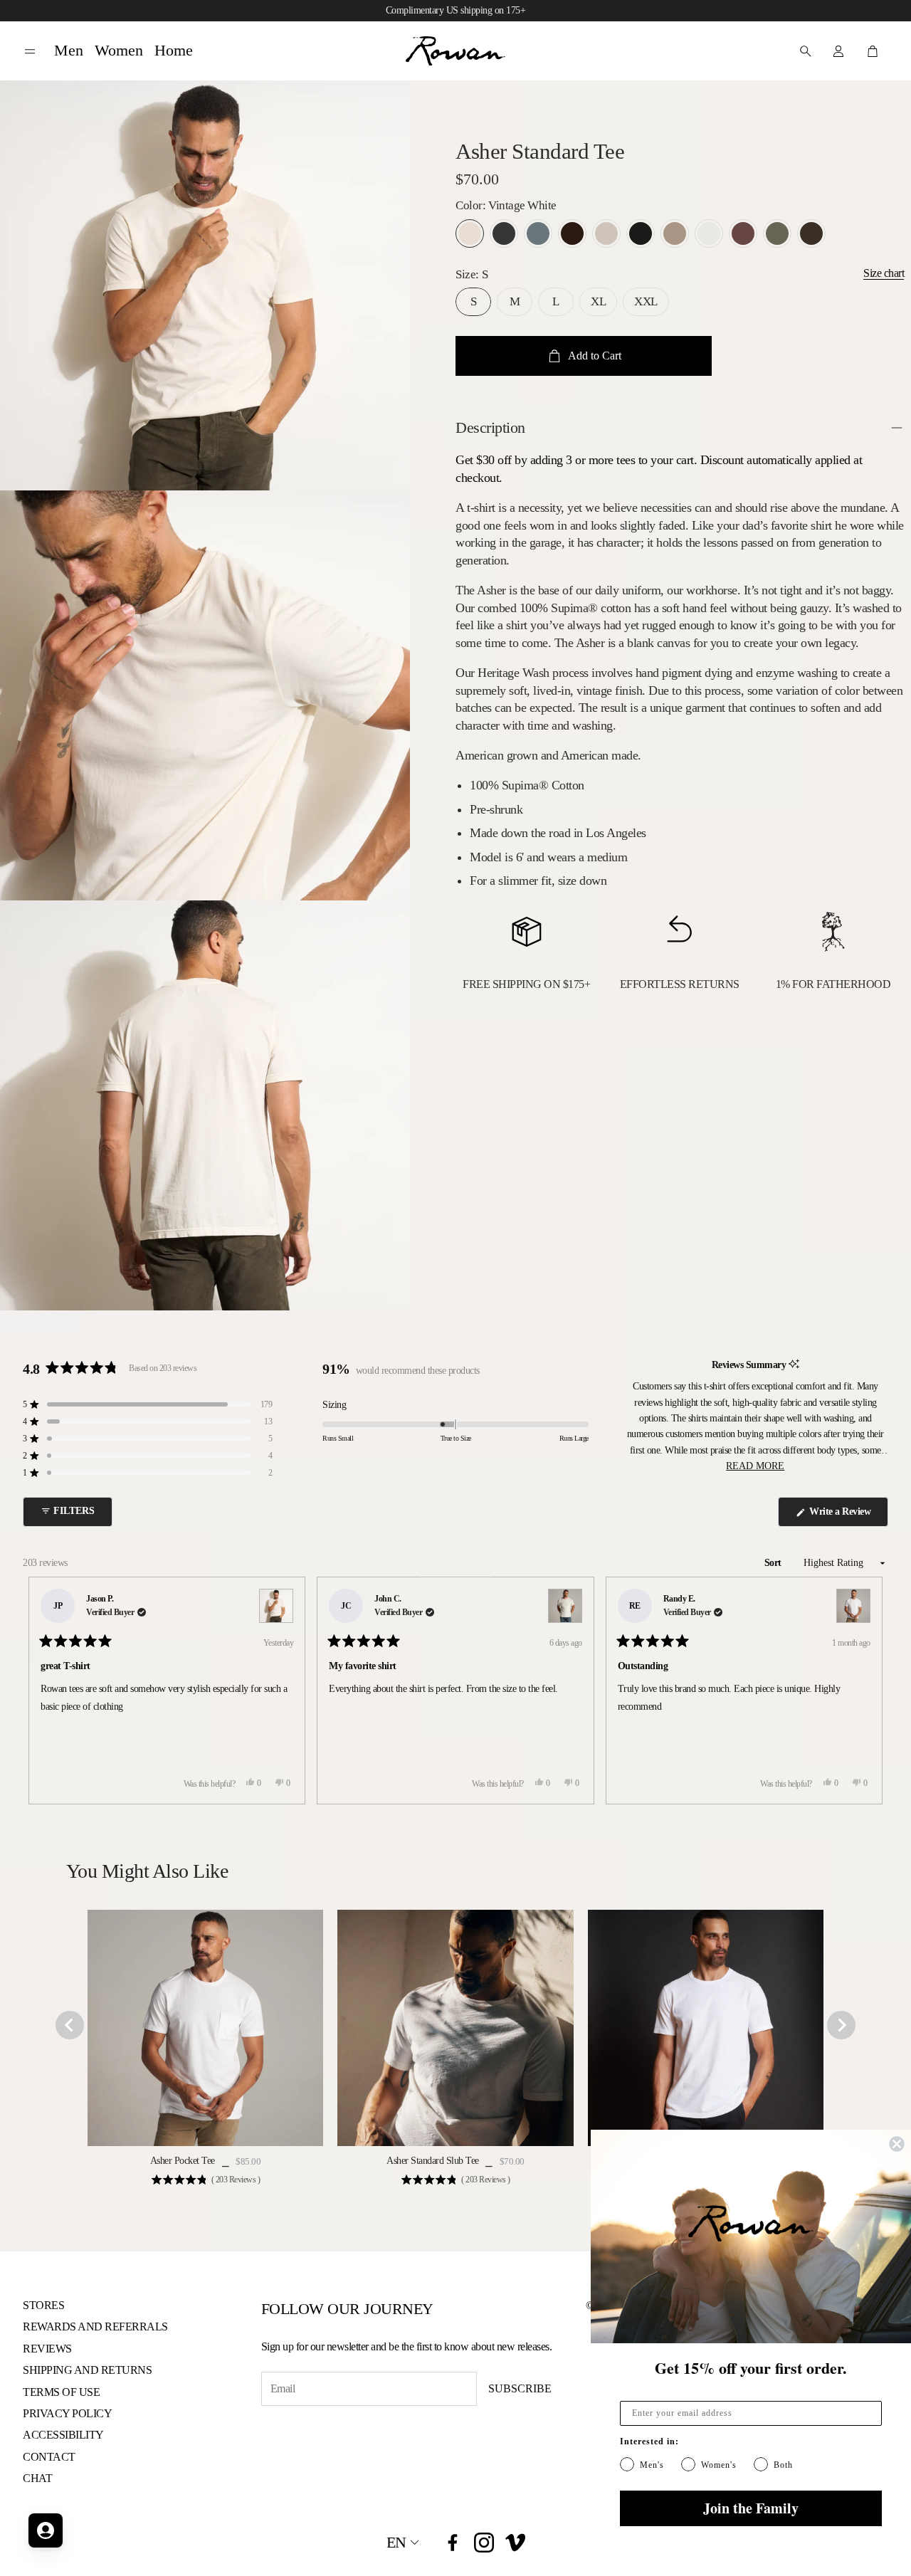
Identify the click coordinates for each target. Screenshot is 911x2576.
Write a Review (842, 1516)
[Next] (865, 1691)
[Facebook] (453, 2543)
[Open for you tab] (46, 2530)
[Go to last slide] (70, 2025)
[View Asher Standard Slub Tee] (565, 1606)
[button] (30, 52)
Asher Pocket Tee (183, 2161)
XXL (646, 301)
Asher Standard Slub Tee (433, 2161)
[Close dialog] (897, 2144)
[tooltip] (794, 1365)
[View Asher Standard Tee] (276, 1606)
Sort (774, 1563)
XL (598, 301)
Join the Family (751, 2508)
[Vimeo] (515, 2543)
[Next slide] (841, 2025)
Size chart (884, 273)
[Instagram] (484, 2543)
